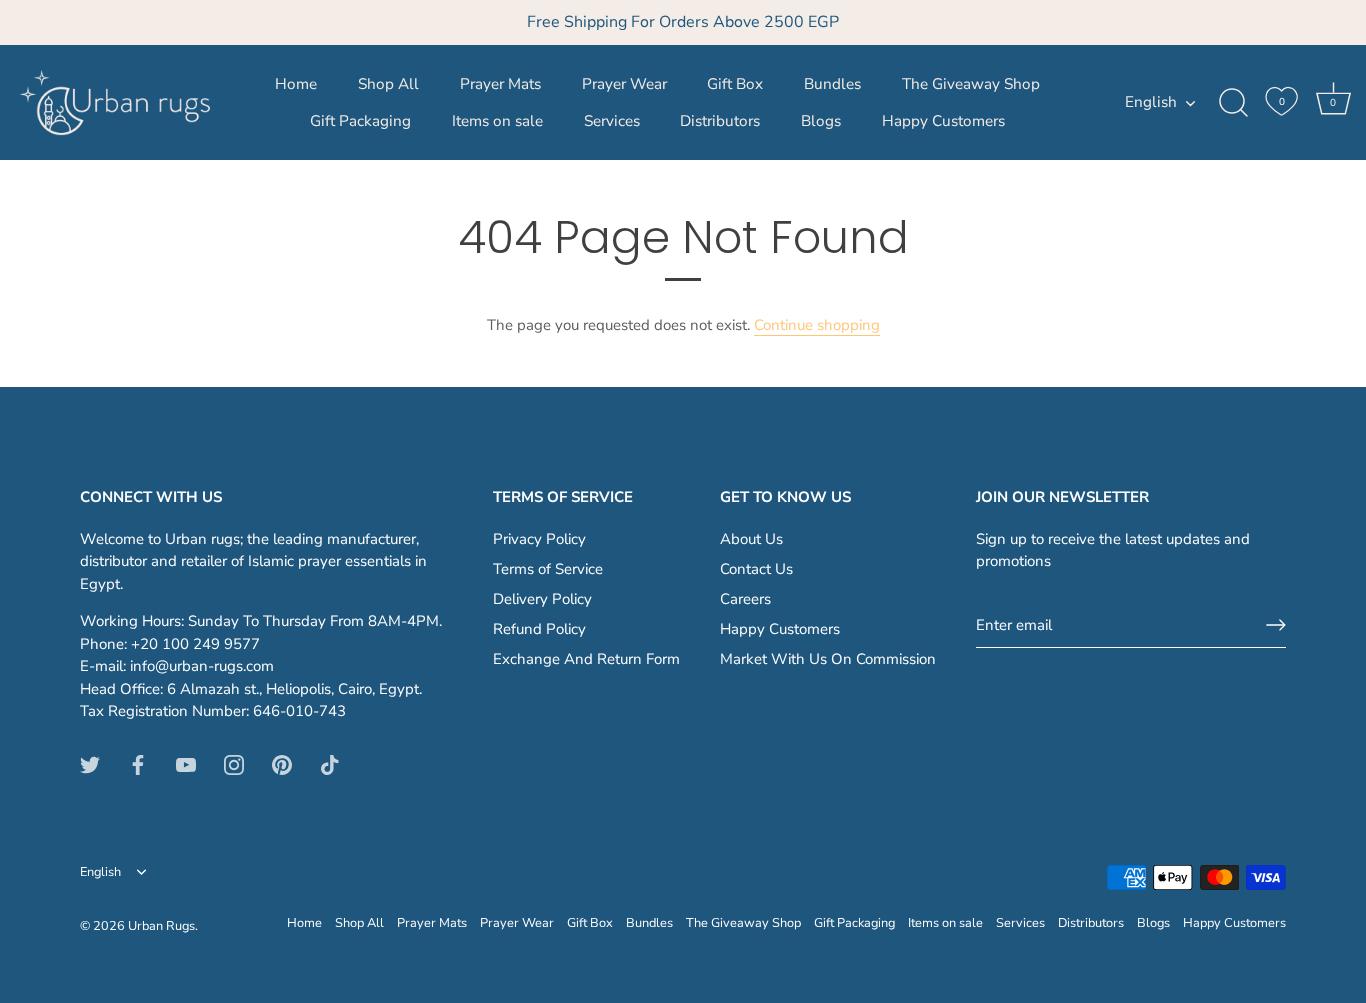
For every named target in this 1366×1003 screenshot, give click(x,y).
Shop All (388, 84)
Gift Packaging (360, 121)
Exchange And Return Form (586, 659)
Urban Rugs (161, 926)
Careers (745, 599)
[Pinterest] (282, 764)
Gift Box (735, 84)
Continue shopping (817, 325)
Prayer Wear (624, 84)
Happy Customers (943, 121)
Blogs (821, 121)
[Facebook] (138, 764)
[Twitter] (90, 764)
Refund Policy (539, 629)
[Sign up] (1276, 625)
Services (612, 121)
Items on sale (497, 121)
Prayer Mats (500, 84)
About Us (751, 539)
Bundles (832, 84)
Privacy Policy (539, 539)
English (1151, 102)
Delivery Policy (542, 599)
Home (296, 84)
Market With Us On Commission (828, 659)
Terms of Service (548, 569)
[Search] (1233, 103)
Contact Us (756, 569)
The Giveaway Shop (971, 84)
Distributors (720, 121)
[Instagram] (234, 764)
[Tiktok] (330, 764)
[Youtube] (186, 764)
